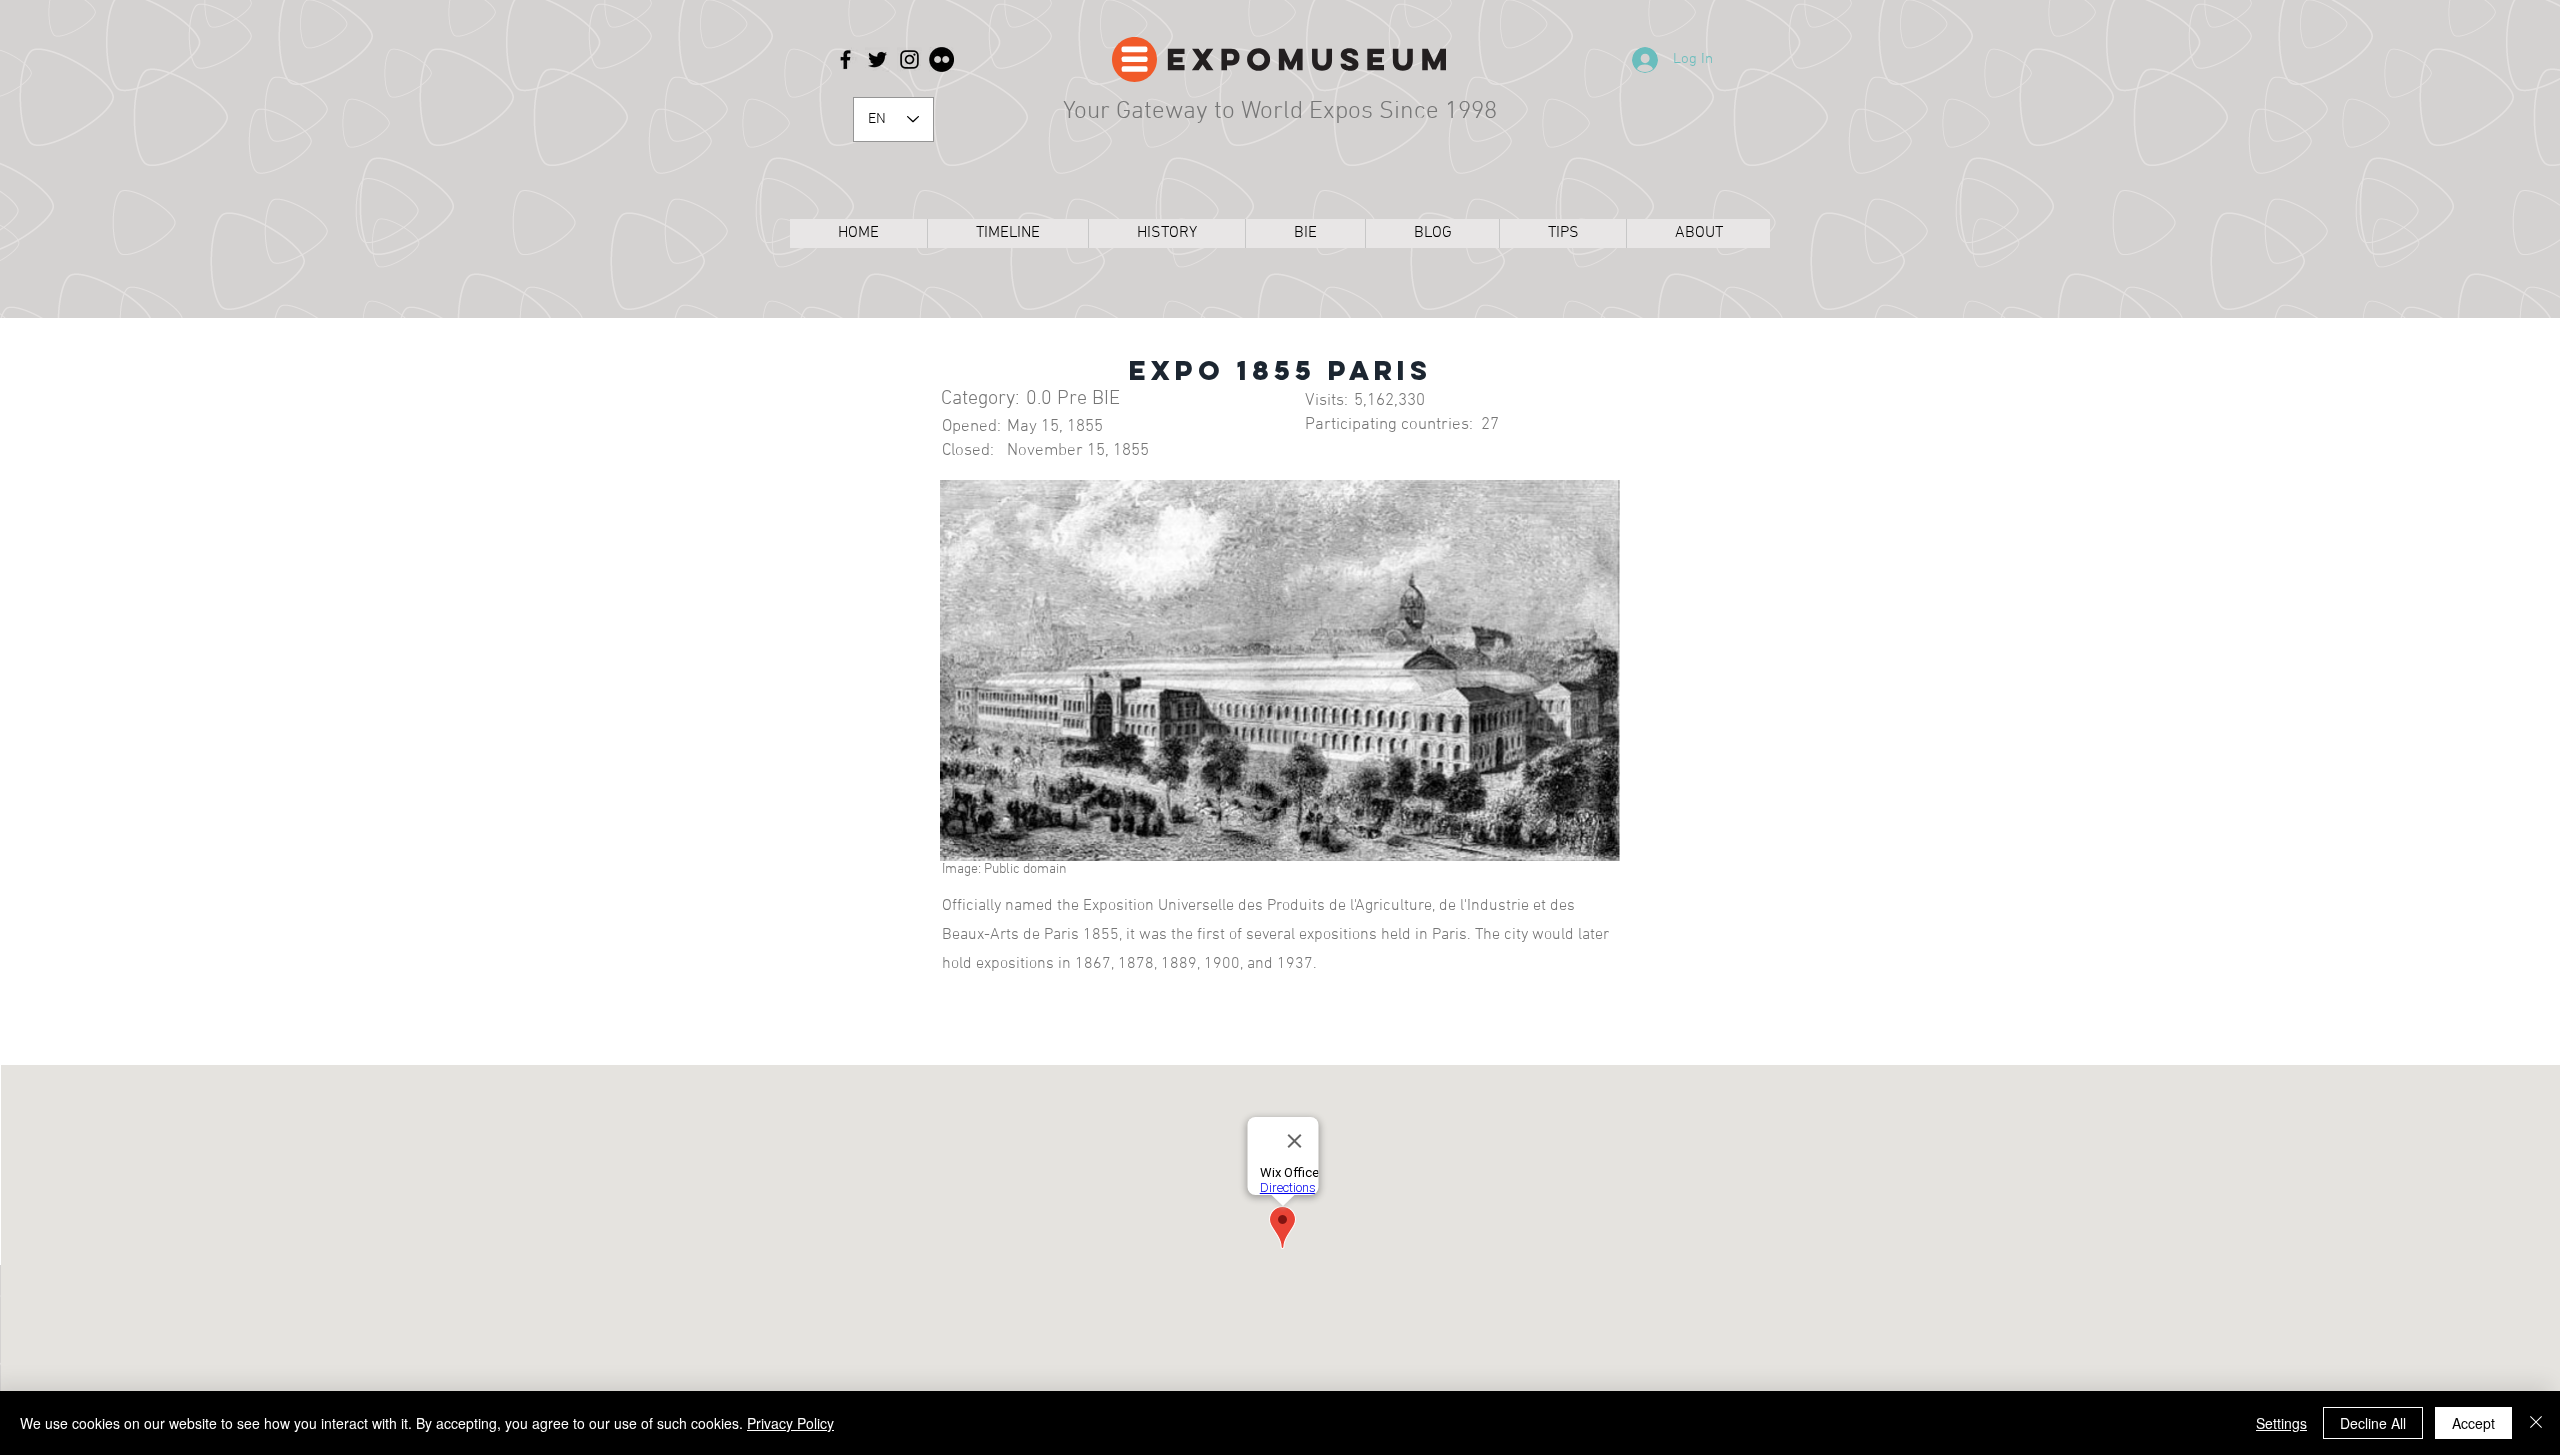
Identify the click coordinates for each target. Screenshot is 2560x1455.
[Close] (2536, 1423)
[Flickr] (941, 59)
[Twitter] (877, 59)
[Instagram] (909, 59)
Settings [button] (2281, 1423)
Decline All (2373, 1423)
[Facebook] (845, 59)
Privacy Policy (790, 1423)
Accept (2473, 1423)
